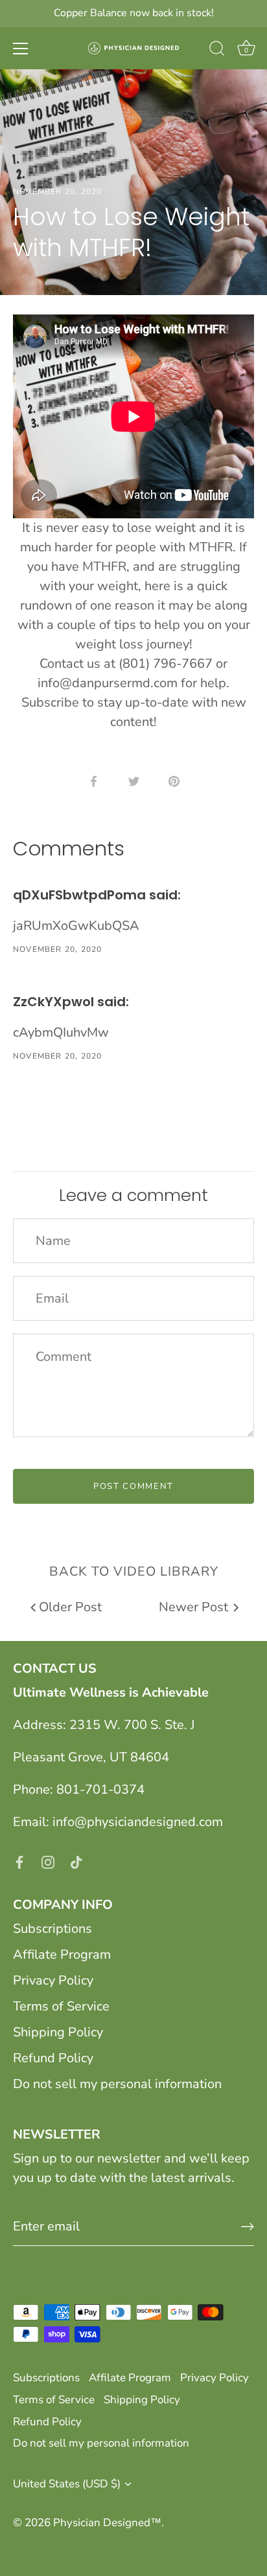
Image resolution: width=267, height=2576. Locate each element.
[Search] (217, 50)
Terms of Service (61, 2006)
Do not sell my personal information (117, 2084)
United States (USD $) (67, 2484)
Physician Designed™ (107, 2523)
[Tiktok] (76, 1861)
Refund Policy (53, 2058)
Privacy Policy (53, 1980)
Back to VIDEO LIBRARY (134, 1571)
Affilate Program (62, 1954)
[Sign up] (248, 2227)
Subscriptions (52, 1929)
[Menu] (21, 49)
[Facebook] (19, 1861)
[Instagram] (48, 1861)
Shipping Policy (58, 2032)
